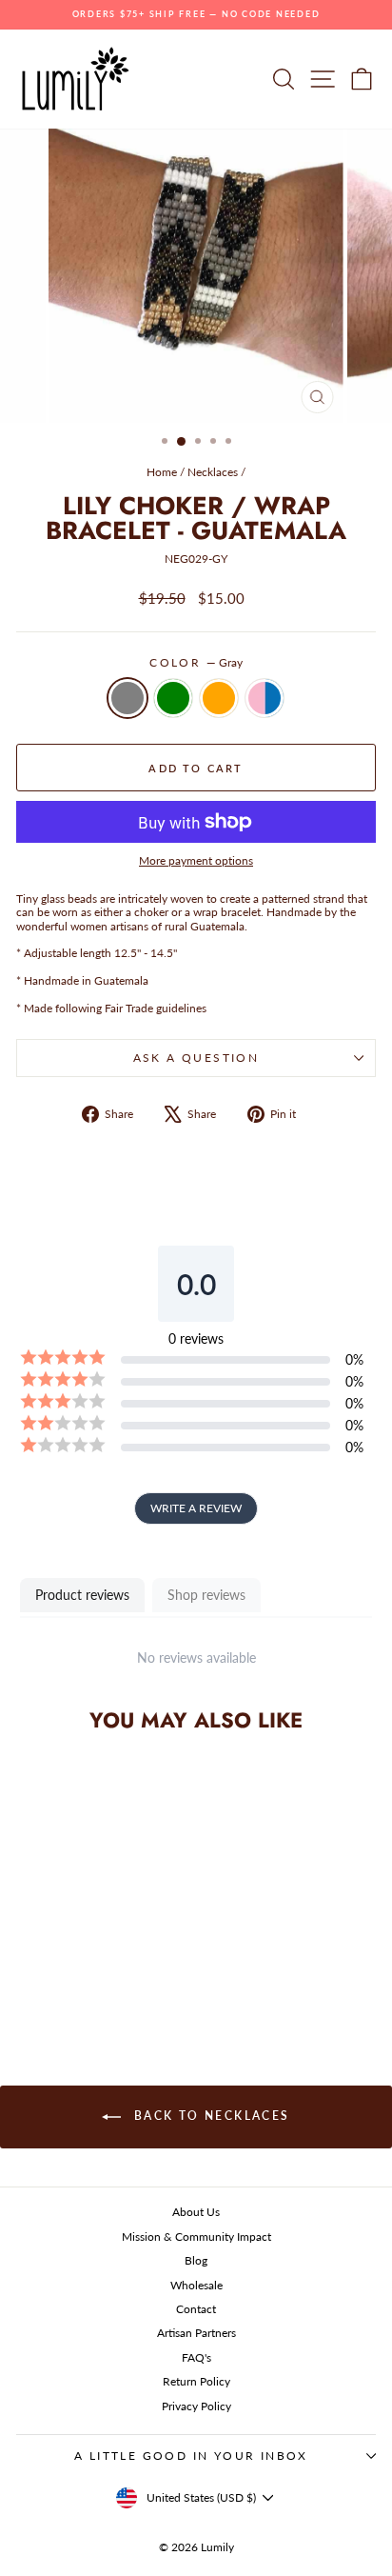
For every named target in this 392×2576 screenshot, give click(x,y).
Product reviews (82, 1595)
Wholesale (196, 2285)
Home (162, 472)
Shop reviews (206, 1595)
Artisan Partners (196, 2333)
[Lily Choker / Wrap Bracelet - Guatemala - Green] (74, 1976)
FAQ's (196, 2357)
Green (173, 698)
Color (196, 663)
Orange (219, 698)
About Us (196, 2212)
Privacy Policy (196, 2406)
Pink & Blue (265, 698)
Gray (127, 698)
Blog (196, 2260)
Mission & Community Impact (196, 2237)
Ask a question (196, 1058)
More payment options (196, 861)
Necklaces (213, 472)
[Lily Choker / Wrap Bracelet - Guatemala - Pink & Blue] (118, 1976)
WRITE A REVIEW (196, 1508)
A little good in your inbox (191, 2456)
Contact (196, 2309)
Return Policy (196, 2381)
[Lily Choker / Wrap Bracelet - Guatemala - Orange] (96, 1976)
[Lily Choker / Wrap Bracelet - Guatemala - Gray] (52, 1976)
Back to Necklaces (209, 2117)
